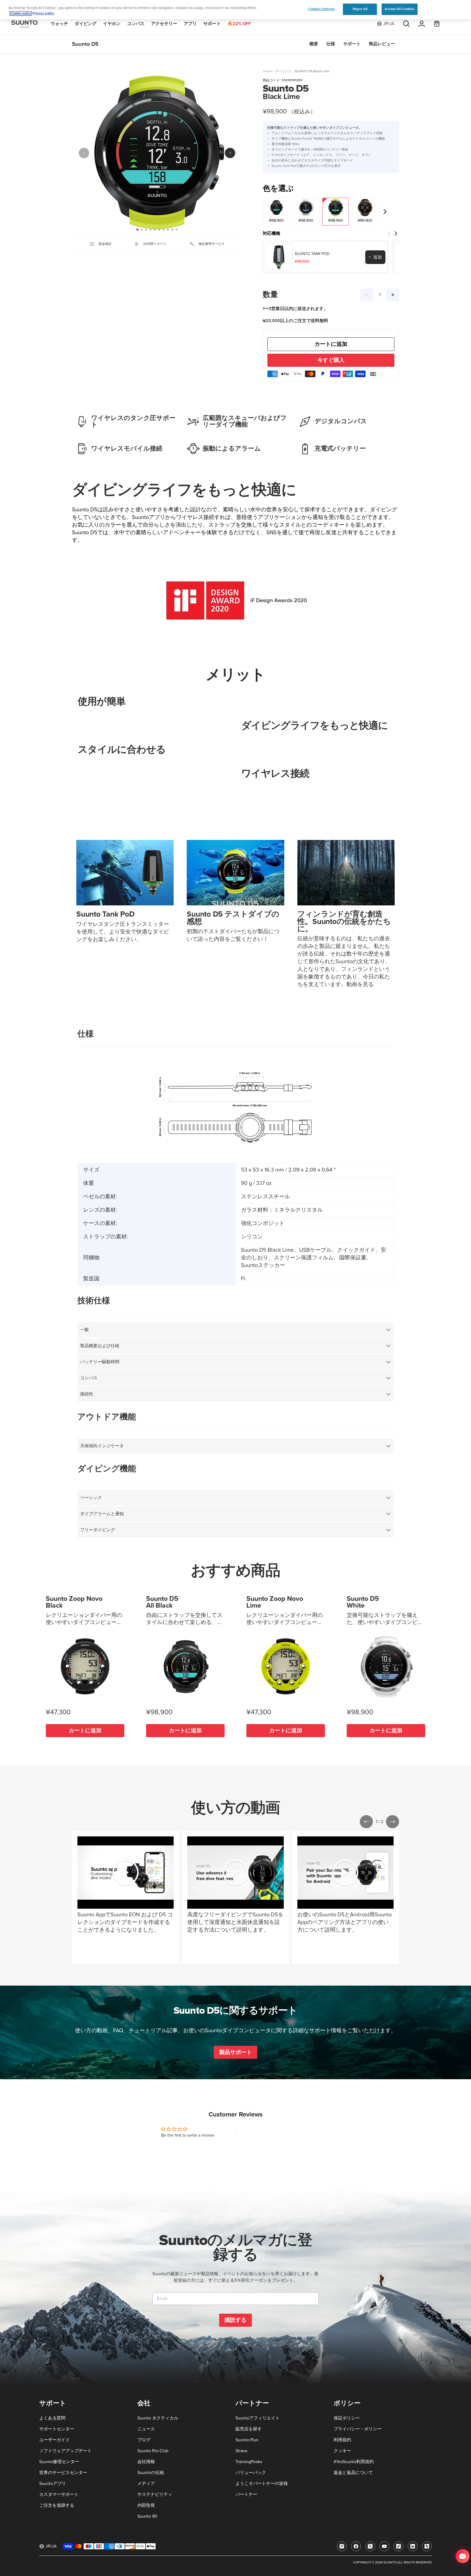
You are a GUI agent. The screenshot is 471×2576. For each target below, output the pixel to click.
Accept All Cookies (399, 9)
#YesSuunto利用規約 (354, 2462)
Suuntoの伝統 (151, 2473)
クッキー (342, 2451)
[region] (235, 10)
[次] (230, 153)
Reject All (360, 9)
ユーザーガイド (55, 2440)
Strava (241, 2451)
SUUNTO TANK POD (312, 254)
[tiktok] (398, 2546)
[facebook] (356, 2546)
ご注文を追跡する (57, 2505)
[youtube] (384, 2546)
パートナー (246, 2494)
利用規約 (342, 2440)
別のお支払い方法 (331, 360)
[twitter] (370, 2546)
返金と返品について (353, 2473)
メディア (146, 2484)
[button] (366, 1822)
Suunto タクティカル (158, 2418)
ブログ (144, 2440)
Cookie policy (21, 13)
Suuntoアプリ (53, 2484)
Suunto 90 (147, 2516)
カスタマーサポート (59, 2494)
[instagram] (342, 2546)
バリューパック (251, 2473)
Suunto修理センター (59, 2462)
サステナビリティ (155, 2494)
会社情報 (146, 2462)
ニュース (146, 2429)
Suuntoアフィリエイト (258, 2418)
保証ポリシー (347, 2418)
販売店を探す (249, 2429)
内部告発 (146, 2505)
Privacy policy (43, 13)
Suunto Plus (247, 2440)
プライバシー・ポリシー (358, 2429)
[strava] (427, 2546)
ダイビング (283, 71)
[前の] (84, 153)
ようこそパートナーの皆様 (262, 2484)
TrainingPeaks (249, 2462)
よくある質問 (52, 2418)
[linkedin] (413, 2546)
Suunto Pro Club (153, 2451)
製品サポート (235, 2052)
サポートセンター (57, 2429)
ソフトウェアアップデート (65, 2451)
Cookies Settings (321, 9)
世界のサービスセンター (63, 2473)
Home (267, 71)
